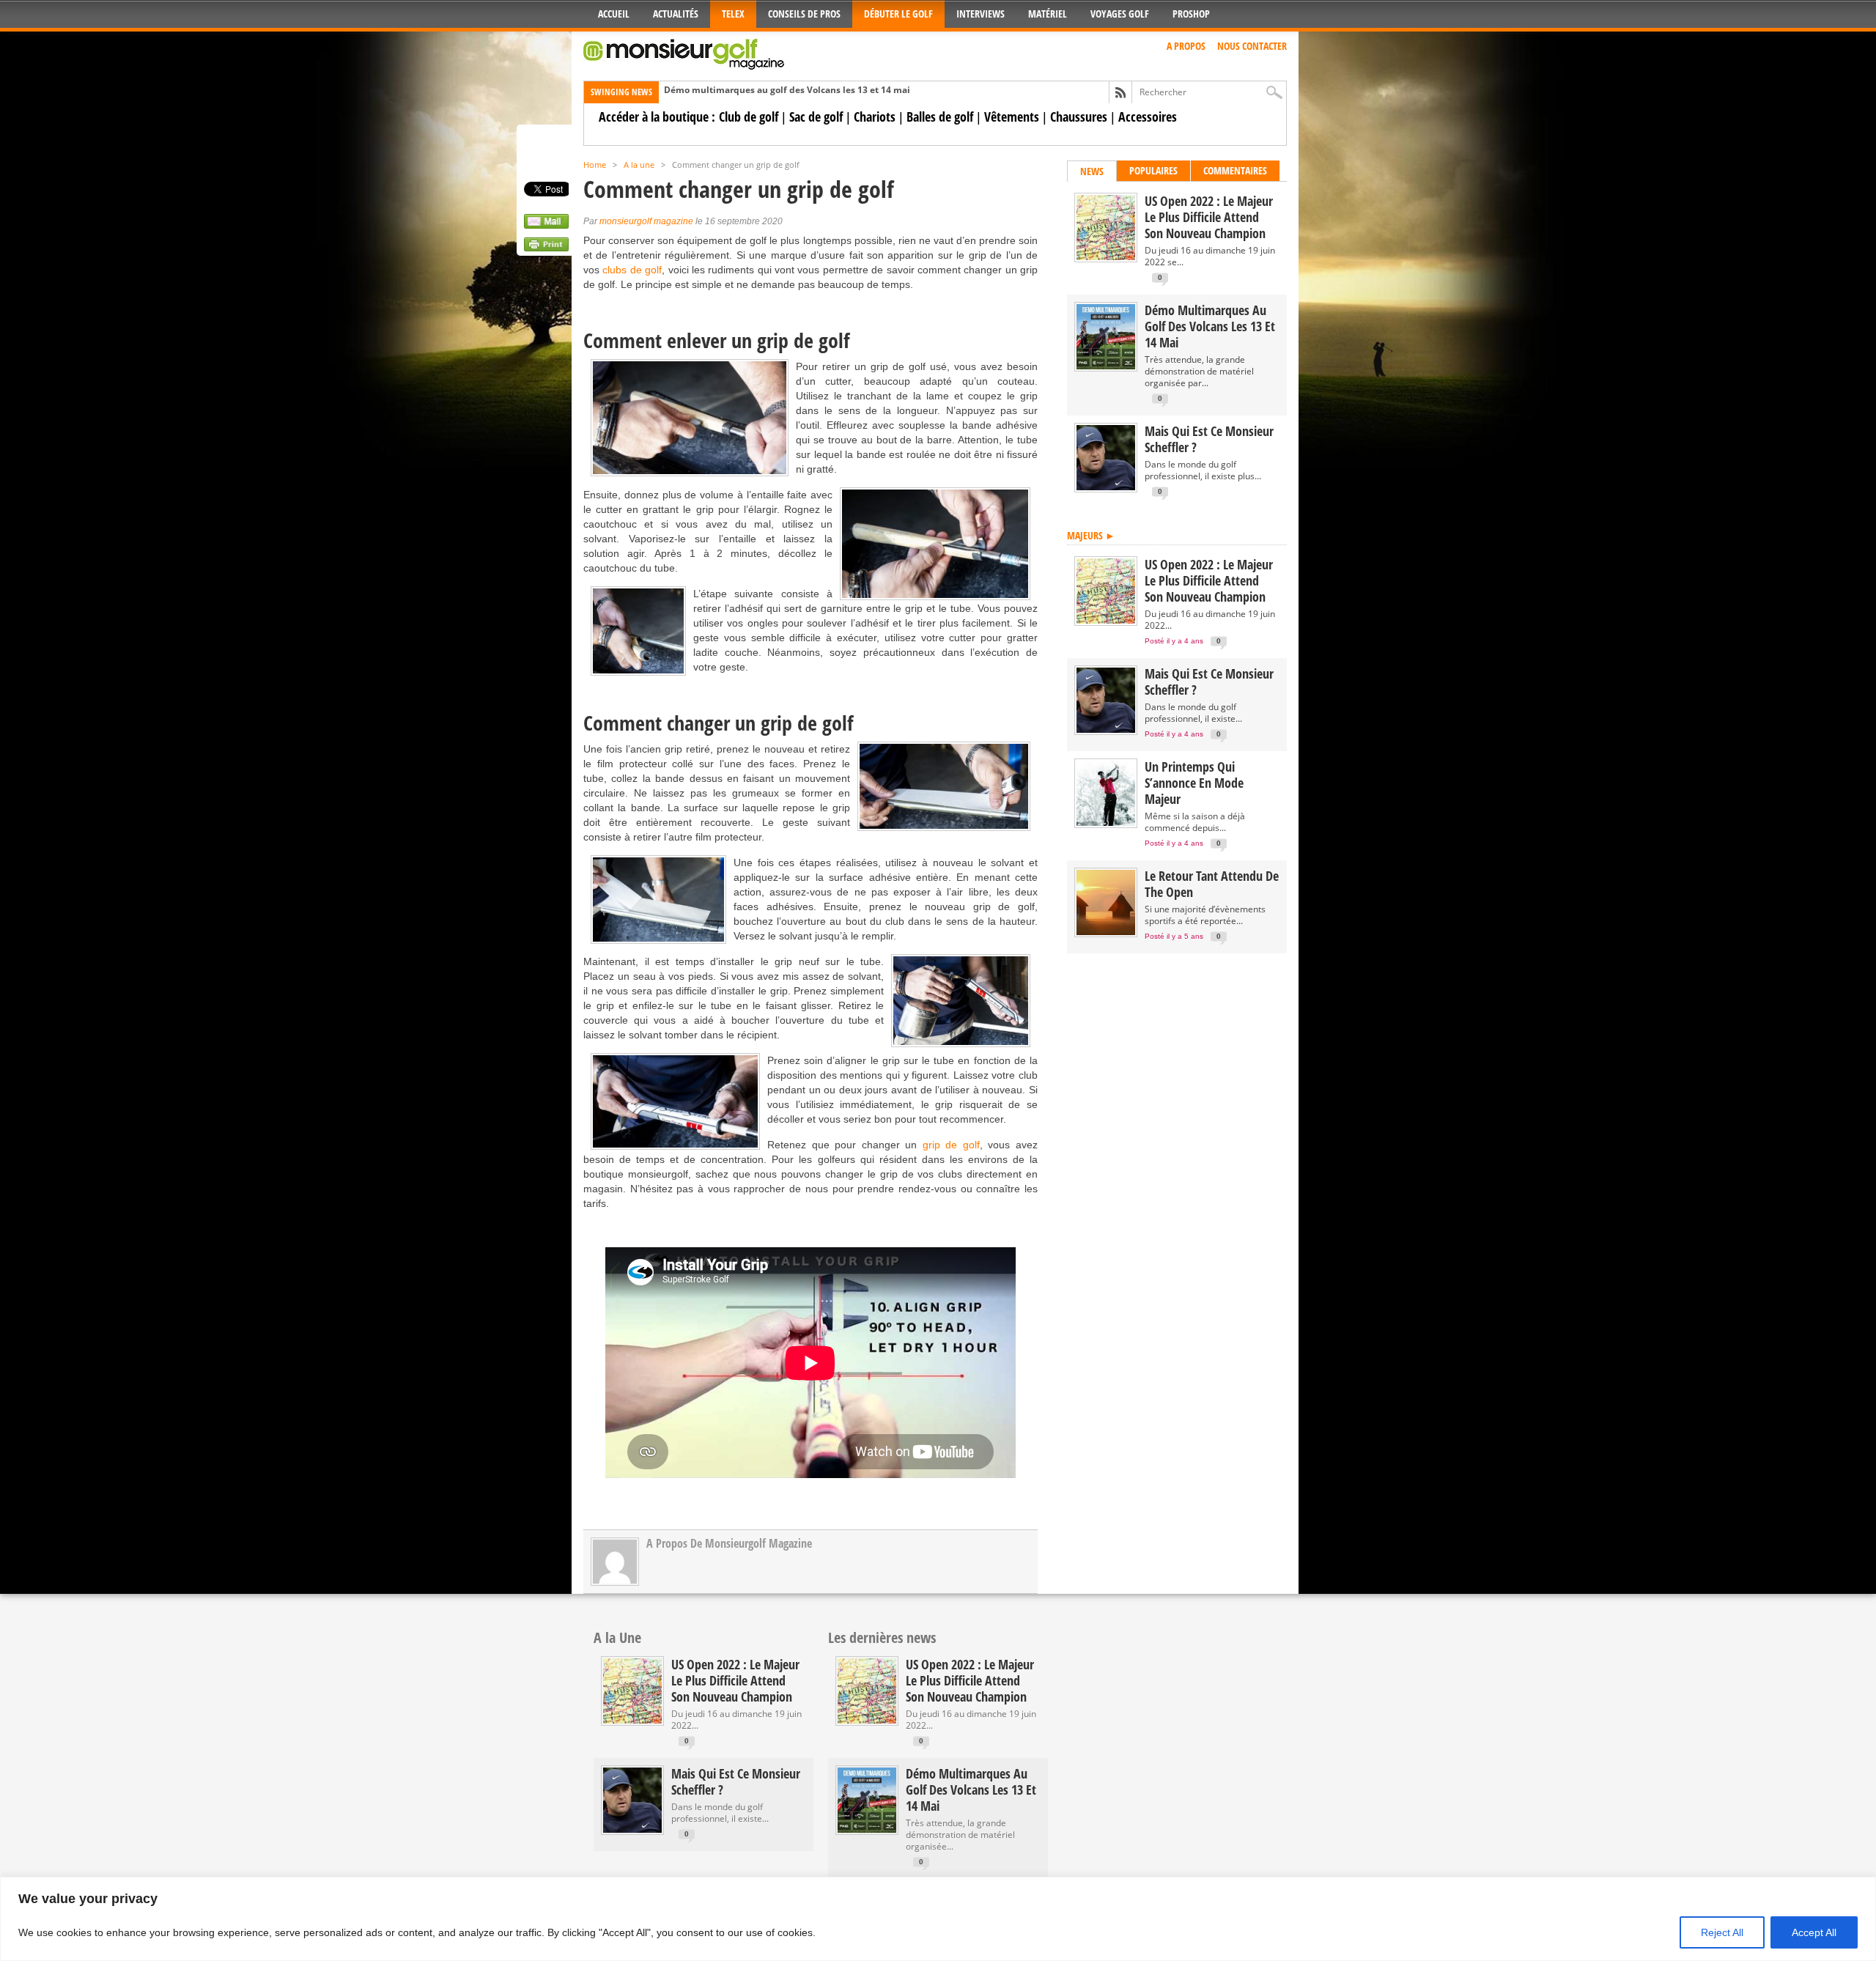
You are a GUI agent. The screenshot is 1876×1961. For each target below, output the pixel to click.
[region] (938, 1919)
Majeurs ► (1091, 535)
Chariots (875, 117)
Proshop (1191, 14)
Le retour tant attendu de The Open (1212, 884)
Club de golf (749, 117)
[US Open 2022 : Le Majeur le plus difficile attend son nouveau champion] (1106, 257)
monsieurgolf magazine (646, 221)
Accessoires (1148, 117)
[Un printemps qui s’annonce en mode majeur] (1106, 823)
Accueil (614, 14)
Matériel (1048, 14)
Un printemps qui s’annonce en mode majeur (1194, 783)
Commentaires (1235, 170)
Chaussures (1079, 117)
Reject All (1722, 1932)
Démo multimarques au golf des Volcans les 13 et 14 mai (787, 90)
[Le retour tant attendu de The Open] (1106, 932)
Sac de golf (816, 117)
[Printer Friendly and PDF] (546, 248)
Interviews (981, 14)
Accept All (1814, 1932)
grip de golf (951, 1145)
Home (595, 165)
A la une (639, 165)
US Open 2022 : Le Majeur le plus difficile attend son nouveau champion (1209, 217)
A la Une (617, 1637)
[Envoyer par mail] (546, 225)
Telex (733, 14)
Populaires (1153, 170)
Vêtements (1012, 117)
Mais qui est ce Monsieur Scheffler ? (1209, 439)
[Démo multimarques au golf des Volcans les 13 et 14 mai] (1106, 366)
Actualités (676, 14)
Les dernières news (882, 1637)
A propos (1186, 46)
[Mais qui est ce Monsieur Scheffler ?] (1106, 487)
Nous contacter (1252, 46)
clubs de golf (632, 270)
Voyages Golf (1120, 14)
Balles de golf (940, 117)
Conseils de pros (804, 14)
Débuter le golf (898, 14)
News (1092, 171)
